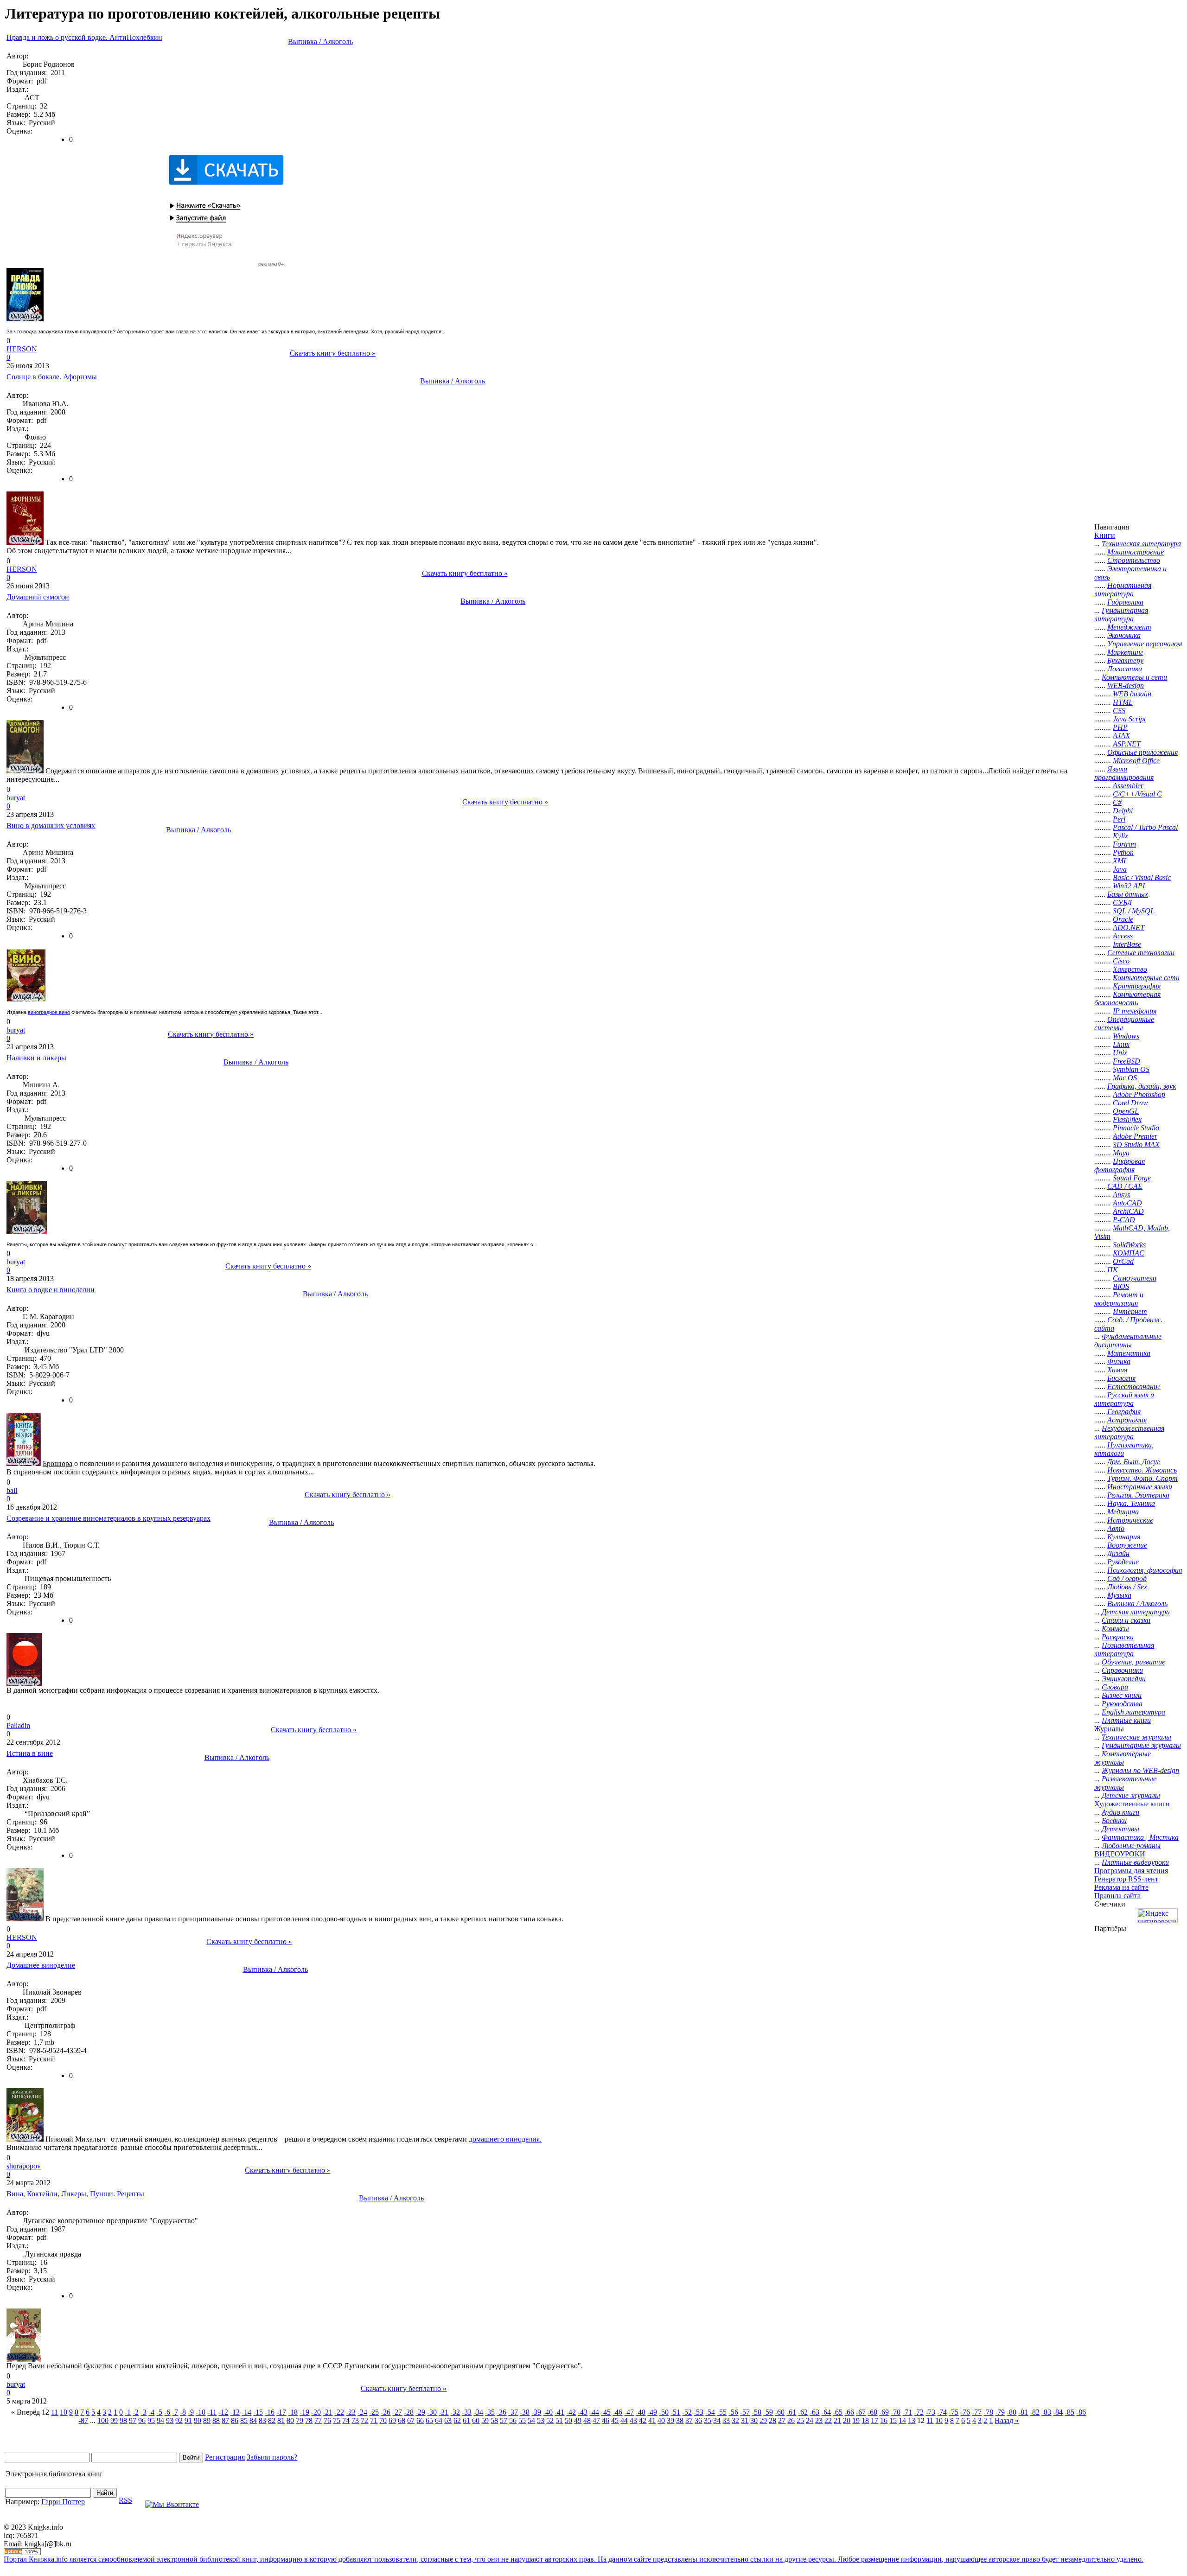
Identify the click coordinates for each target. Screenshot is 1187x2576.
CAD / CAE (1125, 1186)
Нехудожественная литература (1129, 1432)
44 (624, 2420)
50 (568, 2420)
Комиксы (1115, 1629)
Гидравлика (1125, 602)
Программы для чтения (1131, 1871)
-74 (942, 2412)
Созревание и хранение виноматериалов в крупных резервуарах (108, 1518)
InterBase (1127, 944)
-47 (629, 2412)
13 (912, 2420)
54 (531, 2420)
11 (54, 2412)
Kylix (1120, 836)
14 (902, 2420)
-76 (965, 2412)
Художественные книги (1132, 1804)
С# (1117, 802)
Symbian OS (1131, 1069)
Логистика (1125, 669)
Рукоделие (1123, 1562)
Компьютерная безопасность (1127, 998)
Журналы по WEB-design (1140, 1770)
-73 (930, 2412)
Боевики (1114, 1820)
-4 (151, 2412)
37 (689, 2420)
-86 (1081, 2412)
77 (318, 2420)
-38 (525, 2412)
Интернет (1130, 1311)
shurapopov (24, 2166)
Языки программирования (1124, 773)
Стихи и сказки (1126, 1620)
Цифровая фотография (1120, 1165)
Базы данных (1128, 894)
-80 (1012, 2412)
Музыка (1119, 1595)
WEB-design (1126, 685)
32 (735, 2420)
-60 (780, 2412)
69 (392, 2420)
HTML (1123, 702)
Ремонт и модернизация (1119, 1299)
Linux (1121, 1044)
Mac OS (1125, 1078)
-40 (548, 2412)
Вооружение (1127, 1545)
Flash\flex (1127, 1119)
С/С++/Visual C (1137, 794)
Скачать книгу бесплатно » (333, 353)
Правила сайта (1117, 1896)
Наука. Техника (1131, 1503)
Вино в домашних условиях (51, 826)
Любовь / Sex (1127, 1587)
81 (281, 2420)
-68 (872, 2412)
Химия (1117, 1370)
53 (541, 2420)
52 (550, 2420)
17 (874, 2420)
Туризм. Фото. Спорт (1142, 1478)
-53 (699, 2412)
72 (364, 2420)
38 (680, 2420)
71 (374, 2420)
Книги (1105, 535)
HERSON (22, 349)
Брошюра (57, 1463)
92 (179, 2420)
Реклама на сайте (1121, 1887)
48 (587, 2420)
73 (355, 2420)
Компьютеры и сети (1134, 677)
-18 (293, 2412)
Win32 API (1129, 886)
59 (485, 2420)
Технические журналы (1136, 1737)
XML (1120, 861)
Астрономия (1127, 1420)
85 (244, 2420)
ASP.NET (1127, 744)
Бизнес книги (1122, 1695)
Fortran (1124, 844)
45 (615, 2420)
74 (346, 2420)
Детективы (1120, 1829)
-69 (884, 2412)
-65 (838, 2412)
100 (103, 2420)
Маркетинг (1125, 652)
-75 (954, 2412)
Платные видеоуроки (1135, 1862)
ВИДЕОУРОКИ (1120, 1854)
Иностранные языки (1140, 1487)
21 (837, 2420)
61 (466, 2420)
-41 (559, 2412)
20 (847, 2420)
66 (420, 2420)
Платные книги (1126, 1720)
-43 (583, 2412)
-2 (136, 2412)
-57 (745, 2412)
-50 (664, 2412)
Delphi (1123, 811)
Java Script (1129, 719)
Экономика (1124, 635)
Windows (1126, 1036)
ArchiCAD (1128, 1211)
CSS (1119, 711)
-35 (490, 2412)
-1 (128, 2412)
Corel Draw (1130, 1103)
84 (253, 2420)
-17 (281, 2412)
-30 (432, 2412)
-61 (791, 2412)
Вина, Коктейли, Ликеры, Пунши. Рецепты (75, 2194)
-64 (826, 2412)
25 (800, 2420)
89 (207, 2420)
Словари (1115, 1687)
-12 (223, 2412)
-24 (362, 2412)
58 (494, 2420)
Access (1123, 936)
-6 (167, 2412)
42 (643, 2420)
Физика (1119, 1361)
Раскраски (1118, 1637)
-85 (1069, 2412)
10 (64, 2412)
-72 (919, 2412)
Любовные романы (1131, 1846)
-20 (316, 2412)
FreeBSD (1126, 1061)
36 (698, 2420)
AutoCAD (1127, 1203)
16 (884, 2420)
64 (439, 2420)
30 (754, 2420)
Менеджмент (1129, 627)
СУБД (1122, 902)
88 (216, 2420)
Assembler (1128, 786)
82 (272, 2420)
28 (772, 2420)
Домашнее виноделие (41, 1965)
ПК (1113, 1270)
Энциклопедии (1124, 1679)
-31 (444, 2412)
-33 (467, 2412)
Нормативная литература (1123, 590)
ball (12, 1490)
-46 (617, 2412)
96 (142, 2420)
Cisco (1121, 961)
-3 (144, 2412)
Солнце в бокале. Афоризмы (52, 377)
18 (865, 2420)
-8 (183, 2412)
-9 (191, 2412)
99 (114, 2420)
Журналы (1109, 1729)
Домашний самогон (38, 597)
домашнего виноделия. (505, 2139)
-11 (212, 2412)
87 (225, 2420)
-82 (1035, 2412)
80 (290, 2420)
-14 (246, 2412)
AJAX (1121, 736)
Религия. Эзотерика (1138, 1495)
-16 (270, 2412)
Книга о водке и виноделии (51, 1290)
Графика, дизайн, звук (1142, 1086)
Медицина (1123, 1512)
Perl (1119, 819)
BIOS (1121, 1286)
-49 (652, 2412)
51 (559, 2420)
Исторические (1130, 1520)
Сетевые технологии (1141, 953)
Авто (1116, 1528)
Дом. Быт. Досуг (1133, 1462)
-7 (175, 2412)
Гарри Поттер (63, 2502)
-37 (513, 2412)
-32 (455, 2412)
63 (448, 2420)
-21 (328, 2412)
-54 (710, 2412)
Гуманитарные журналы (1141, 1745)
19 (856, 2420)
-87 (83, 2420)
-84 (1058, 2412)
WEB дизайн (1132, 694)
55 (522, 2420)
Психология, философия (1145, 1570)
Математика (1129, 1353)
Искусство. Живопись (1142, 1470)
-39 (536, 2412)
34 (717, 2420)
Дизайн (1118, 1553)
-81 (1023, 2412)
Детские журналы (1131, 1795)
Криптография (1137, 986)
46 (606, 2420)
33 (726, 2420)
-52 (687, 2412)
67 (411, 2420)
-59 (768, 2412)
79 (300, 2420)
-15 (258, 2412)
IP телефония (1135, 1011)
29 (763, 2420)
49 (578, 2420)
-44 (594, 2412)
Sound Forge (1132, 1178)
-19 (304, 2412)
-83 (1046, 2412)
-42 (571, 2412)
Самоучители (1135, 1278)
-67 (861, 2412)
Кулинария (1124, 1537)
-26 (386, 2412)
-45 (606, 2412)
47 (596, 2420)
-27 (397, 2412)
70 (383, 2420)
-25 (374, 2412)
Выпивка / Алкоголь (320, 41)
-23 (351, 2412)
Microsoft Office (1136, 761)
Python (1123, 852)
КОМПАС (1129, 1253)
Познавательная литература (1124, 1649)
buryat (16, 798)
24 (810, 2420)
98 (123, 2420)
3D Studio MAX (1136, 1145)
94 (160, 2420)
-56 (733, 2412)
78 (309, 2420)
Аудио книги (1120, 1812)
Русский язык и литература (1124, 1399)
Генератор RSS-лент (1126, 1879)
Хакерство (1130, 969)
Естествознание (1134, 1387)
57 (504, 2420)
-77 (977, 2412)
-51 (675, 2412)
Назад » (1007, 2420)
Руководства (1122, 1704)
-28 (409, 2412)
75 (337, 2420)
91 (188, 2420)
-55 (722, 2412)
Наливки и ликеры (36, 1058)
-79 (1000, 2412)
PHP (1120, 727)
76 (327, 2420)
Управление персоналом (1145, 644)
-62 (803, 2412)
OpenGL (1126, 1111)
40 (661, 2420)
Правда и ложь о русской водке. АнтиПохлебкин (84, 37)
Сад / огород (1127, 1578)
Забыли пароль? (272, 2457)
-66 (849, 2412)
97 (133, 2420)
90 (198, 2420)
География (1124, 1412)
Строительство (1134, 560)
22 (828, 2420)
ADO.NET (1129, 928)
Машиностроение (1136, 552)
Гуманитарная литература (1121, 615)
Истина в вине (30, 1753)
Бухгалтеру (1125, 660)
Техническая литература (1141, 544)
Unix (1120, 1053)
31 (745, 2420)
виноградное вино (49, 1012)
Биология (1121, 1378)
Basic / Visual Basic (1142, 877)
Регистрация (225, 2457)
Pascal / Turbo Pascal (1145, 827)
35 (708, 2420)
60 (476, 2420)
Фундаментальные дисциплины (1128, 1341)
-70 (896, 2412)
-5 (159, 2412)
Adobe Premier (1135, 1136)
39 (670, 2420)
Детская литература (1136, 1612)
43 (633, 2420)
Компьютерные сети (1146, 978)
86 (235, 2420)
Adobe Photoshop (1139, 1094)
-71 (907, 2412)
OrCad (1123, 1261)
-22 (339, 2412)
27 (782, 2420)
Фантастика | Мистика (1140, 1837)
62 (457, 2420)
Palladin (18, 1725)
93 (170, 2420)
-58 (756, 2412)
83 (262, 2420)
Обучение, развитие (1133, 1662)
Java (1120, 869)
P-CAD (1124, 1220)
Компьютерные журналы (1123, 1758)
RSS (125, 2500)
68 (402, 2420)
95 (151, 2420)
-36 (501, 2412)
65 (429, 2420)
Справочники (1122, 1670)
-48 (641, 2412)
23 (819, 2420)
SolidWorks (1129, 1245)
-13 (235, 2412)
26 (791, 2420)
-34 (478, 2412)
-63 (814, 2412)
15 (893, 2420)
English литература (1133, 1712)
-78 (988, 2412)
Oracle (1123, 919)
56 (513, 2420)
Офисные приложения (1142, 752)
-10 (201, 2412)
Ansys (1121, 1195)
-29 (420, 2412)
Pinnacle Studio (1136, 1128)
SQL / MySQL (1134, 911)
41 (652, 2420)
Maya (1121, 1153)
